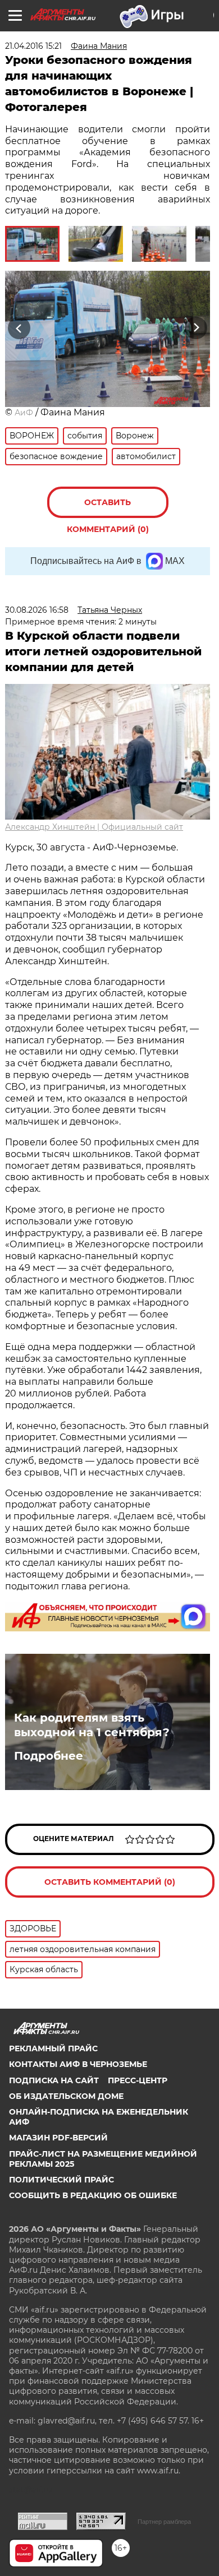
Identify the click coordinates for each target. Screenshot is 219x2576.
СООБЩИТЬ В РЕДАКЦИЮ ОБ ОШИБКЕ (93, 2195)
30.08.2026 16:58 (37, 610)
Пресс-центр (138, 2080)
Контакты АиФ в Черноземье (78, 2064)
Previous (17, 328)
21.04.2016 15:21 (33, 46)
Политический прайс (61, 2180)
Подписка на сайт (54, 2080)
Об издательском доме (66, 2096)
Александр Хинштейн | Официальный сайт (94, 827)
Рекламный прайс (53, 2048)
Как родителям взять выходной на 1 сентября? (92, 1725)
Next (196, 328)
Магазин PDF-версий (58, 2138)
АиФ (24, 413)
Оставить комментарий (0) (108, 508)
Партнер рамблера (164, 2522)
